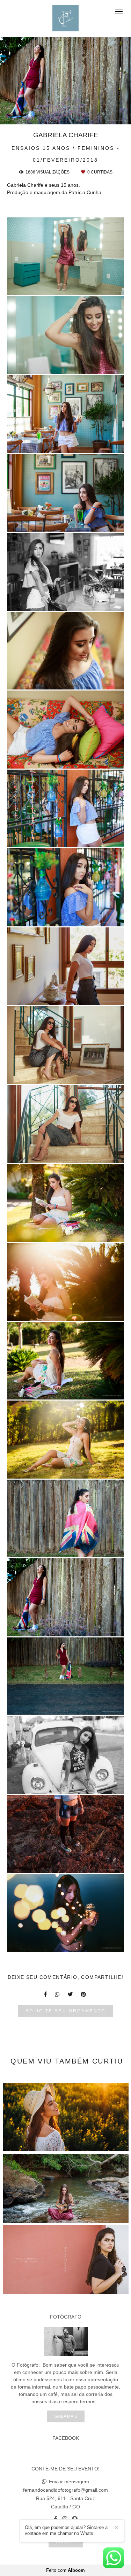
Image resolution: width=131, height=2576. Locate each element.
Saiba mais (66, 2416)
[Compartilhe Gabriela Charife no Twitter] (71, 1994)
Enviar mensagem (69, 2482)
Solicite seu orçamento (65, 2011)
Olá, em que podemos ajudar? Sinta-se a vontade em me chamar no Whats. (66, 2530)
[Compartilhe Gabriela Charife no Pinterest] (84, 1994)
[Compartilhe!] (66, 286)
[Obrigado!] (46, 286)
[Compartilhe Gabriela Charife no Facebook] (46, 1994)
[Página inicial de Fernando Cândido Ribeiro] (65, 19)
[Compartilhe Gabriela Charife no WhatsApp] (58, 1994)
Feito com (65, 2570)
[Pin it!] (86, 286)
